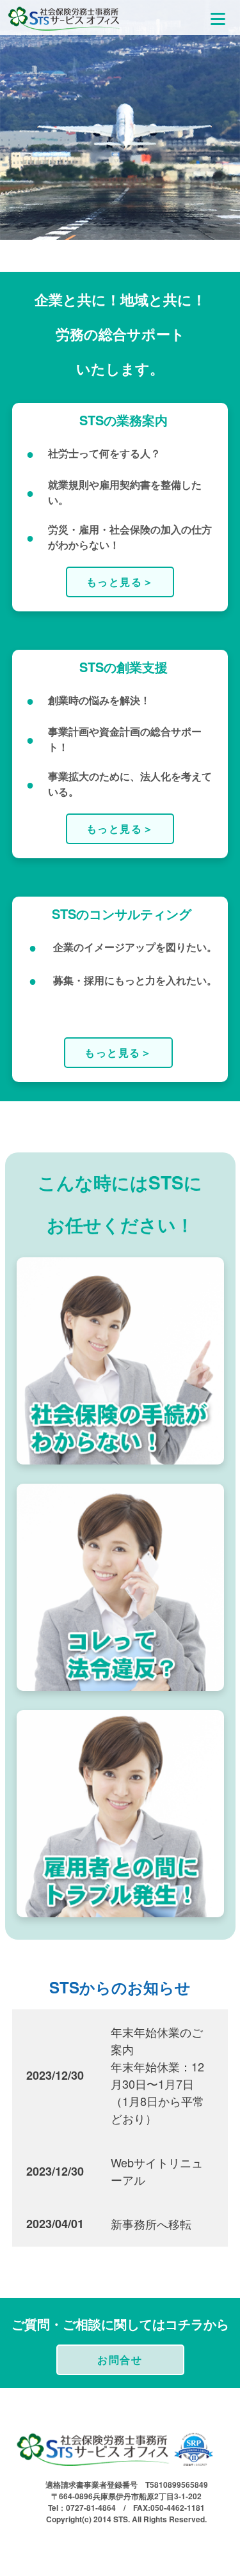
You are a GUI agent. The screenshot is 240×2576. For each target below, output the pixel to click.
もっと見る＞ (120, 582)
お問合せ (120, 2360)
